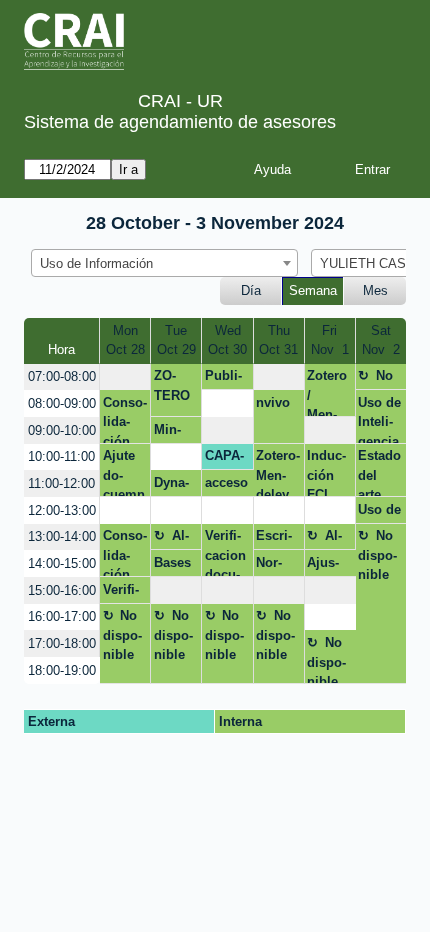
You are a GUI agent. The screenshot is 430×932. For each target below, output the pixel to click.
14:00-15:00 (62, 563)
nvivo (273, 402)
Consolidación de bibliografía (125, 419)
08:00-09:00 (62, 403)
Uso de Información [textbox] (96, 263)
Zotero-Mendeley (278, 472)
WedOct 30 (227, 340)
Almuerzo (173, 539)
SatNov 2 (381, 340)
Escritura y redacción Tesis (275, 539)
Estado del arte (379, 472)
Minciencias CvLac (173, 433)
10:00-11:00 (61, 456)
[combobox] (164, 263)
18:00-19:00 (62, 670)
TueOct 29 (176, 340)
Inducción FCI (326, 472)
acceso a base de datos (226, 486)
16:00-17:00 (62, 616)
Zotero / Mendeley (327, 392)
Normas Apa (269, 566)
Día (251, 290)
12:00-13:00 (62, 510)
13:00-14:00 (62, 536)
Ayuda (272, 169)
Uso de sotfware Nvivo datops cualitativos (380, 513)
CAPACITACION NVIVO (225, 459)
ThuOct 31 (278, 340)
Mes (375, 290)
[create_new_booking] (125, 377)
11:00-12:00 (61, 483)
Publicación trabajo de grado (226, 379)
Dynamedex (174, 486)
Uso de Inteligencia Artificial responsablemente (379, 419)
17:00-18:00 (62, 643)
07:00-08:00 (62, 376)
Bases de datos (172, 566)
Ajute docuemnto (124, 472)
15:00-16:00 (62, 590)
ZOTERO (172, 385)
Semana (313, 290)
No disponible (377, 379)
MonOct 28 (125, 340)
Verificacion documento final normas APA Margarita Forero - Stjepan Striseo (227, 552)
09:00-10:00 (62, 430)
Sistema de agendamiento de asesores (180, 122)
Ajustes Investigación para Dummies (328, 566)
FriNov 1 (330, 340)
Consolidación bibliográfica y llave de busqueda (125, 552)
